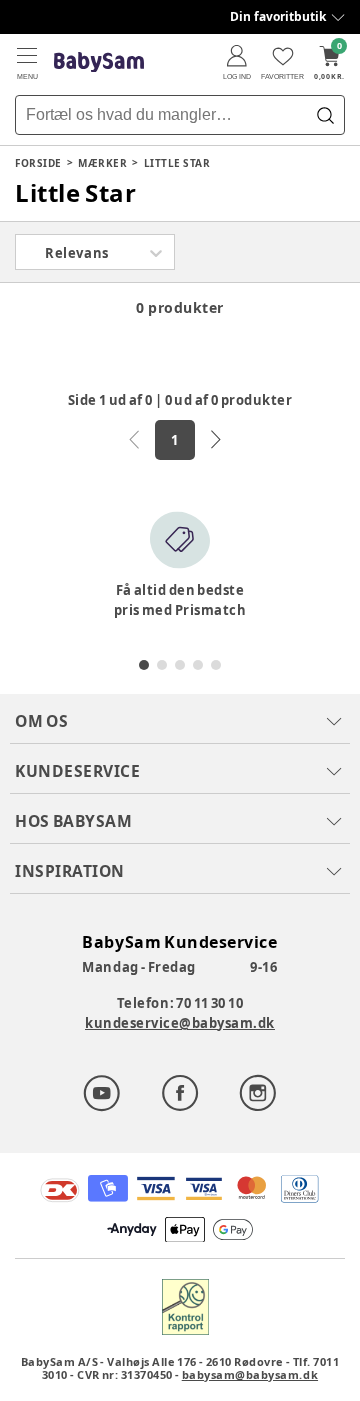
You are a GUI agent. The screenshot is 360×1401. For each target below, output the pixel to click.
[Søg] (325, 115)
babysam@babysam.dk (250, 1374)
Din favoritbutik (278, 16)
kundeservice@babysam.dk (180, 1023)
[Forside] (99, 62)
